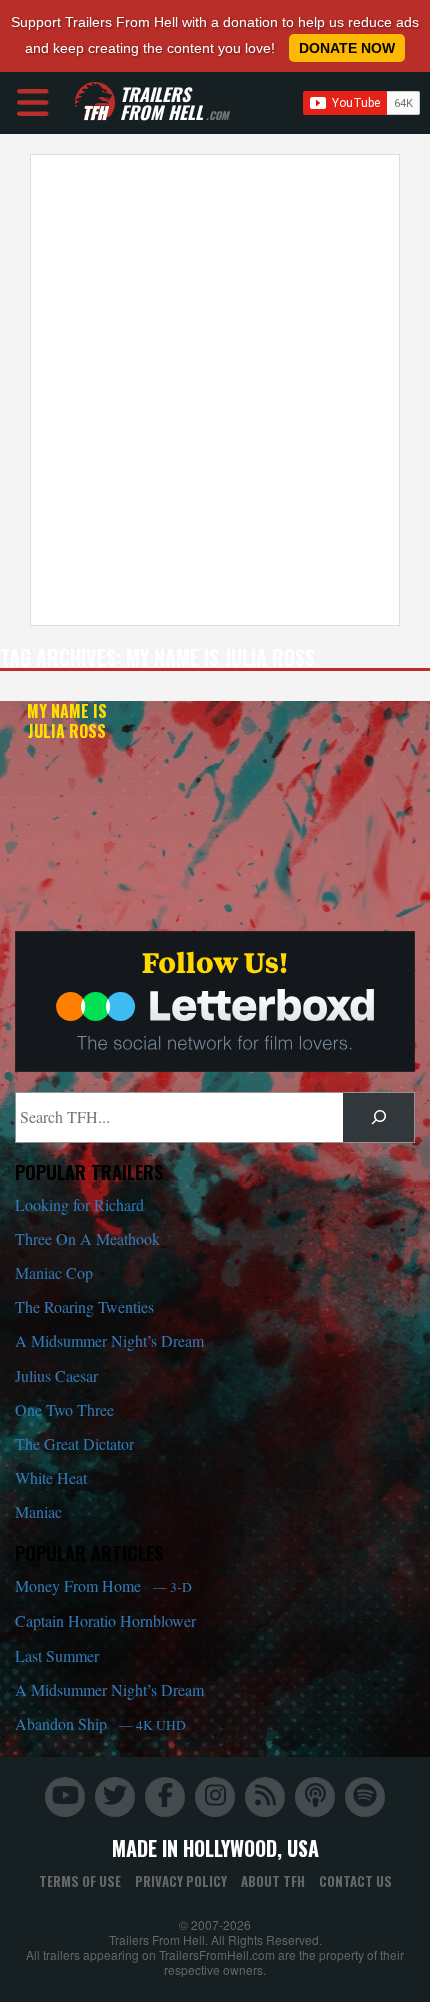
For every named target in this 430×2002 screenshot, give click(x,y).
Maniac (38, 1511)
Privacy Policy (181, 1881)
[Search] (378, 1117)
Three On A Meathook (87, 1238)
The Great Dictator (74, 1443)
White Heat (51, 1477)
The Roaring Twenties (84, 1306)
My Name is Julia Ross (67, 721)
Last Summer (57, 1655)
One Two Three (64, 1409)
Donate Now (347, 48)
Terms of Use (80, 1881)
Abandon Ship (100, 1723)
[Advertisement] (215, 390)
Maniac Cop (54, 1272)
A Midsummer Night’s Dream (109, 1340)
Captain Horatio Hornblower (105, 1620)
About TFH (273, 1881)
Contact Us (355, 1881)
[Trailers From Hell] (95, 102)
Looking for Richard (79, 1204)
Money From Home (103, 1585)
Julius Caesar (56, 1375)
